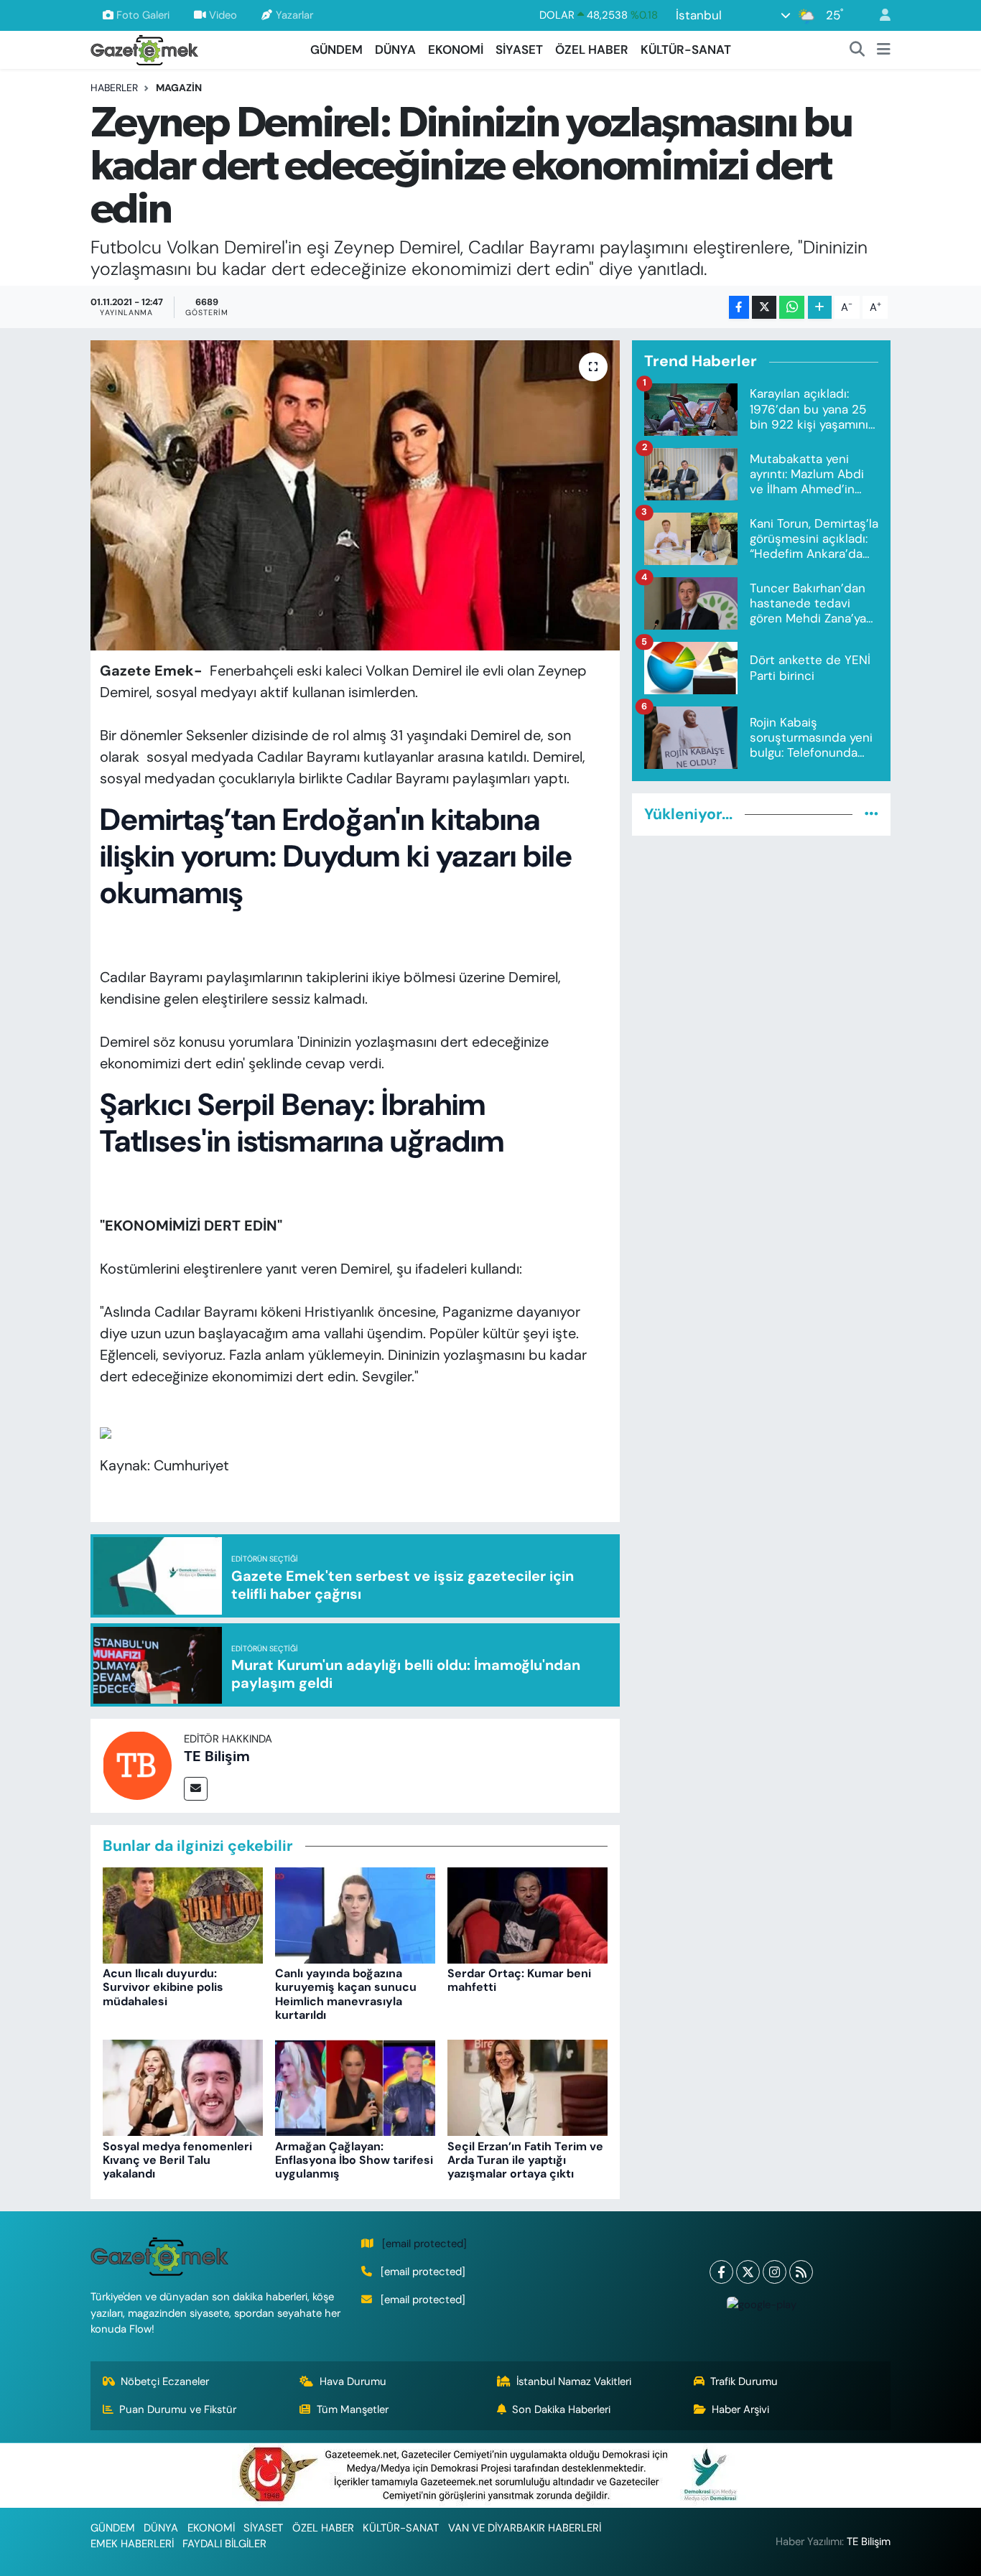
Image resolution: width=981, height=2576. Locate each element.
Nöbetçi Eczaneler (165, 2381)
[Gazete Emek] (144, 48)
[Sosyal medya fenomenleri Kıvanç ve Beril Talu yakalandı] (183, 2087)
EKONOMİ (456, 50)
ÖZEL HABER (592, 50)
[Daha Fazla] (820, 308)
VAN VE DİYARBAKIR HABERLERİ (525, 2528)
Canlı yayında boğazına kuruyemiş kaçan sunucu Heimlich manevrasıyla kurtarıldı (346, 1994)
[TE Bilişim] (137, 1765)
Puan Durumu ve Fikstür (178, 2409)
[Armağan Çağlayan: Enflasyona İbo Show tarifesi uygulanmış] (355, 2087)
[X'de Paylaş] (764, 308)
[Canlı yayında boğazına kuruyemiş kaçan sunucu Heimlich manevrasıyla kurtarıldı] (355, 1914)
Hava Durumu (353, 2381)
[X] (748, 2272)
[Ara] (857, 50)
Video (223, 15)
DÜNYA (395, 50)
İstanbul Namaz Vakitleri (574, 2381)
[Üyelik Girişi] (879, 15)
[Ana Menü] (884, 50)
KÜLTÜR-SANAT (686, 50)
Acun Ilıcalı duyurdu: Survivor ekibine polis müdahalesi (163, 1987)
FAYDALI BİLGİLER (224, 2544)
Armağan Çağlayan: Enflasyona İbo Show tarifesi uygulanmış (354, 2160)
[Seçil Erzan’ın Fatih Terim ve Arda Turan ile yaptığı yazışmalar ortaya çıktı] (527, 2087)
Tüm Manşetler (353, 2409)
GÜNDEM (336, 50)
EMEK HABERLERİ (132, 2544)
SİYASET (519, 50)
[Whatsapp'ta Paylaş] (792, 308)
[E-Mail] (196, 1789)
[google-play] (761, 2304)
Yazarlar (294, 15)
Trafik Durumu (744, 2381)
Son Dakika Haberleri (561, 2409)
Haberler (114, 88)
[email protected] (424, 2244)
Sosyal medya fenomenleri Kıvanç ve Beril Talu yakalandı (177, 2160)
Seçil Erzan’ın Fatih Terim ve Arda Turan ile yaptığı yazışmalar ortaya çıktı (525, 2160)
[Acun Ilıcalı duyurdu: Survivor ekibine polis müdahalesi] (183, 1914)
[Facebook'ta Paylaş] (739, 308)
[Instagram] (775, 2272)
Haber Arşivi (740, 2409)
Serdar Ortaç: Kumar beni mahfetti (519, 1980)
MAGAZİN (179, 88)
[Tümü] (871, 814)
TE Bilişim (217, 1756)
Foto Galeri (143, 15)
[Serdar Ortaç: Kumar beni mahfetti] (527, 1914)
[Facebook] (721, 2272)
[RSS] (801, 2272)
